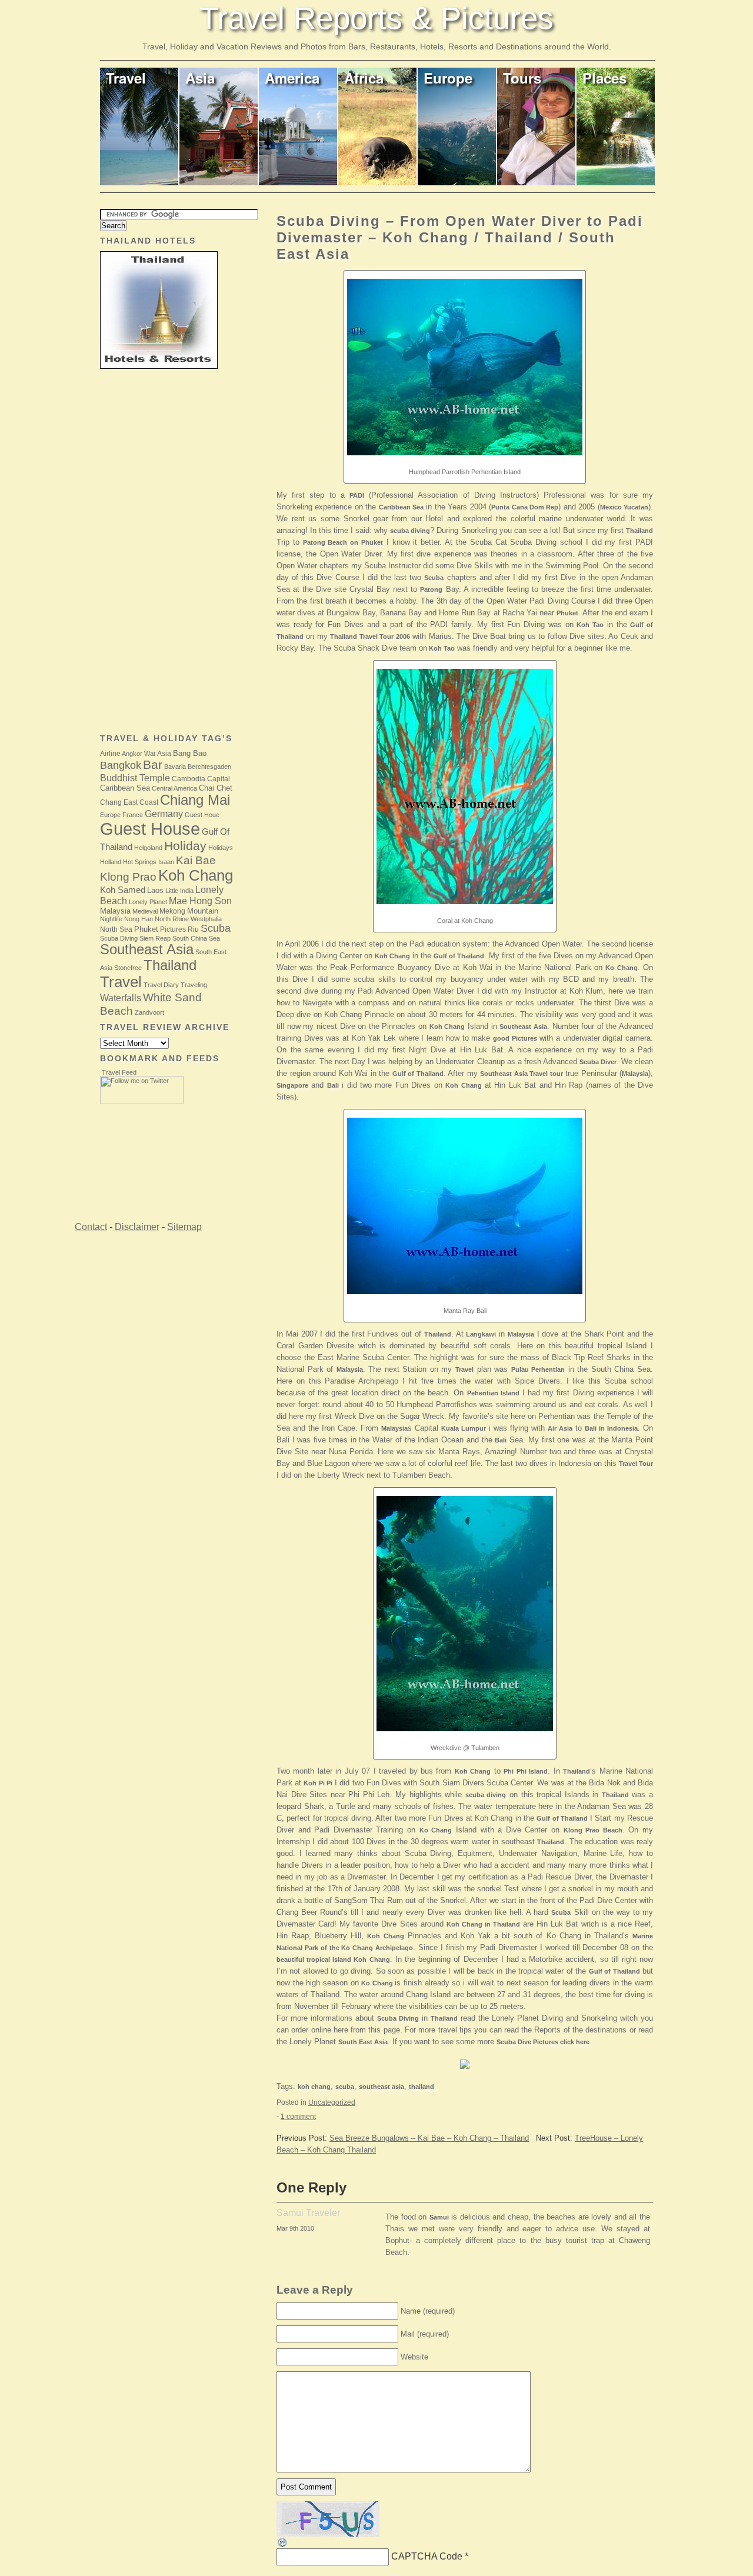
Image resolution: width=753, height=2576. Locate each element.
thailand (422, 2087)
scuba (345, 2087)
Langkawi (481, 1334)
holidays (221, 848)
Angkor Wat (139, 754)
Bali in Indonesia (611, 1428)
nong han (139, 919)
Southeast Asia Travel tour (522, 1074)
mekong (172, 911)
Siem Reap (155, 938)
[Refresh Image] (283, 2545)
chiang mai (195, 800)
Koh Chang (392, 956)
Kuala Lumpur (464, 1428)
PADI (357, 495)
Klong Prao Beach (593, 1830)
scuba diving (410, 531)
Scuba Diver (598, 1062)
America (292, 78)
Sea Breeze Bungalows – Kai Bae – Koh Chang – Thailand (429, 2138)
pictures (173, 929)
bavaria (175, 767)
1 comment (298, 2117)
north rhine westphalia (188, 919)
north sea (116, 929)
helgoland (148, 848)
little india (179, 891)
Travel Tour (636, 1464)
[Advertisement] (147, 552)
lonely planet (148, 902)
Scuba (434, 578)
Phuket (567, 613)
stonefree (128, 968)
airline (110, 754)
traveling (194, 985)
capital (219, 779)
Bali (333, 1085)
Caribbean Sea (401, 507)
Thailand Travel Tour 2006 (370, 636)
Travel (126, 78)
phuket (146, 929)
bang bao (190, 753)
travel (121, 982)
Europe (448, 78)
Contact (91, 1227)
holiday (185, 846)
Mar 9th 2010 (295, 2228)
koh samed (123, 890)
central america (174, 788)
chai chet (216, 788)
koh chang (314, 2087)
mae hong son (200, 901)
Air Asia (560, 1428)
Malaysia (635, 1074)
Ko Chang (621, 968)
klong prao (128, 877)
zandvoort (149, 1012)
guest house (150, 829)
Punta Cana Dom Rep (525, 507)
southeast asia (382, 2087)
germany (164, 814)
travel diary (161, 985)
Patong (431, 589)
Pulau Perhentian (538, 1369)
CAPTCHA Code (427, 2556)
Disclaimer (137, 1227)
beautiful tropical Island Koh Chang (333, 1960)
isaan (166, 862)
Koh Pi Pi (318, 1783)
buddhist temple (135, 778)
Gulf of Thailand (459, 956)
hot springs (140, 862)
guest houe (202, 815)
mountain (203, 911)
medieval (145, 911)
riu (193, 929)
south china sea (196, 938)
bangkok (121, 765)
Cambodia (189, 779)
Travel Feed (119, 1072)
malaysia (115, 911)
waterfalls (121, 998)
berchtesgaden (209, 767)
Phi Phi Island (526, 1771)
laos (155, 890)
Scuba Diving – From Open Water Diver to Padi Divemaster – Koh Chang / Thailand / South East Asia (460, 237)
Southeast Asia (523, 1027)
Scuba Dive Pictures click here (543, 2042)
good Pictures (515, 1038)
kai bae (196, 860)
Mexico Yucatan (624, 507)
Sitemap (184, 1227)
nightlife (111, 919)
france (133, 815)
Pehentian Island (493, 1393)
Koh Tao (590, 625)
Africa (364, 78)
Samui (439, 2217)
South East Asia (363, 2042)
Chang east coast (129, 802)
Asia (200, 78)
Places (604, 78)
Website (414, 2357)
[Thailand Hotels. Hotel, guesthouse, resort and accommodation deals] (465, 2072)
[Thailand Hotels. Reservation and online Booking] (159, 366)
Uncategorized (332, 2102)
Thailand (639, 531)
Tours (522, 78)
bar (153, 765)
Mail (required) (425, 2334)
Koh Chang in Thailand (483, 1924)
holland (111, 862)
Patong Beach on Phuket (343, 542)
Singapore (292, 1085)
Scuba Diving (398, 2018)
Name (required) (428, 2311)
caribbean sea (125, 788)
